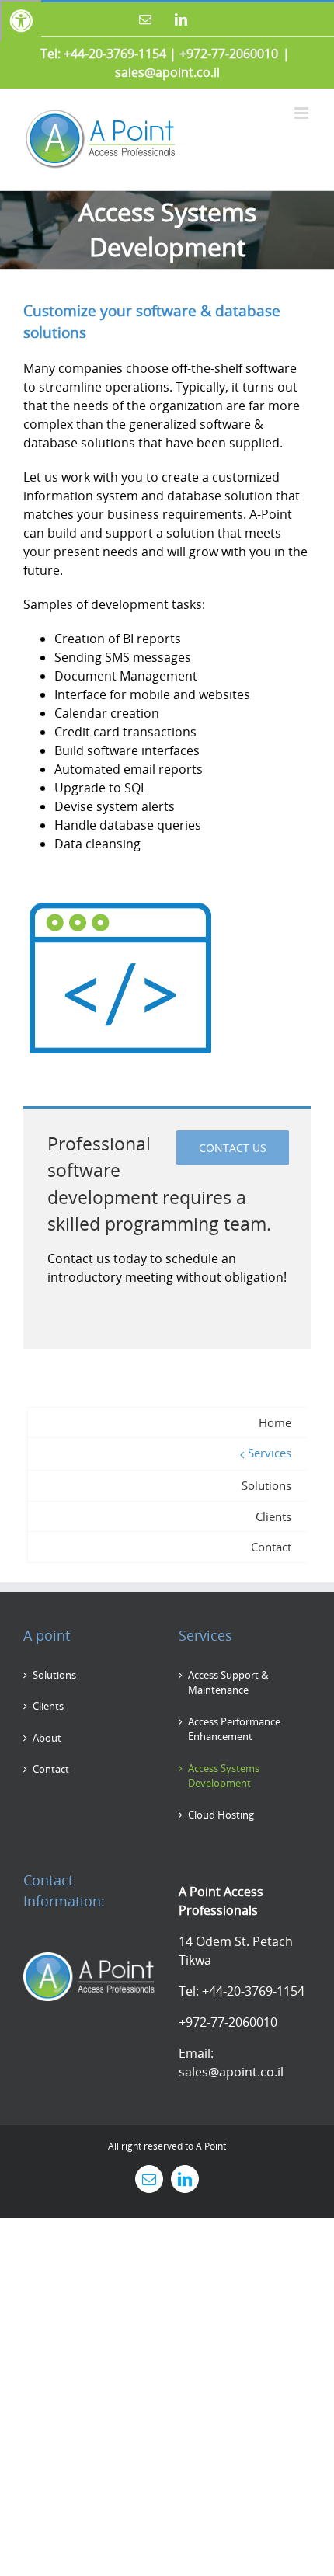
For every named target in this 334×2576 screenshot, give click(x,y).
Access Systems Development (224, 1776)
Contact (51, 1769)
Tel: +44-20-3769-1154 (103, 54)
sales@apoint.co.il (167, 72)
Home (275, 1422)
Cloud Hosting (221, 1815)
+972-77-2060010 (229, 54)
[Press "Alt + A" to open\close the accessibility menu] (21, 21)
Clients (48, 1706)
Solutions (54, 1675)
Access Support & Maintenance (228, 1683)
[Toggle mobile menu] (303, 113)
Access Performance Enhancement (234, 1729)
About (47, 1738)
